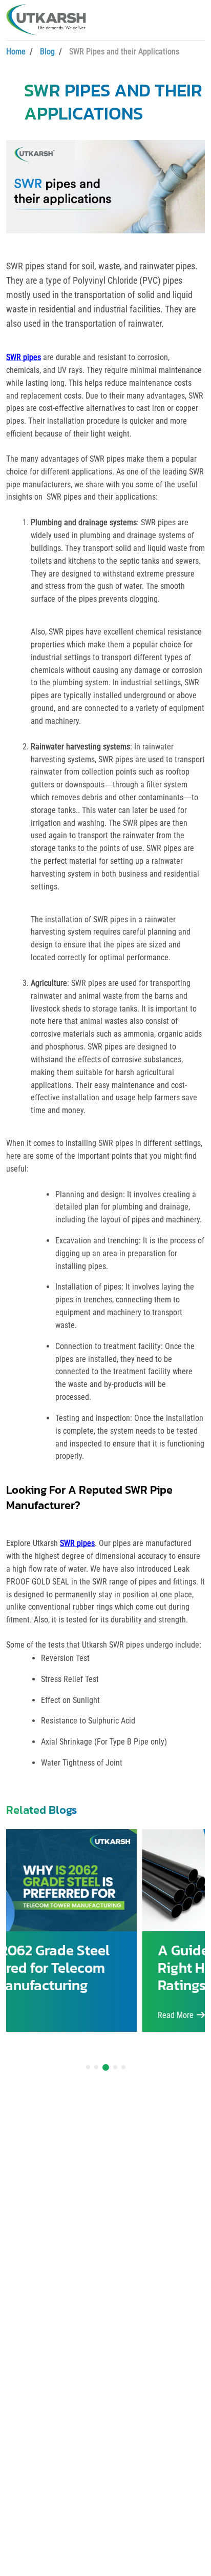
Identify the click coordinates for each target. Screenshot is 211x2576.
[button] (88, 2067)
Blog (47, 52)
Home (16, 52)
